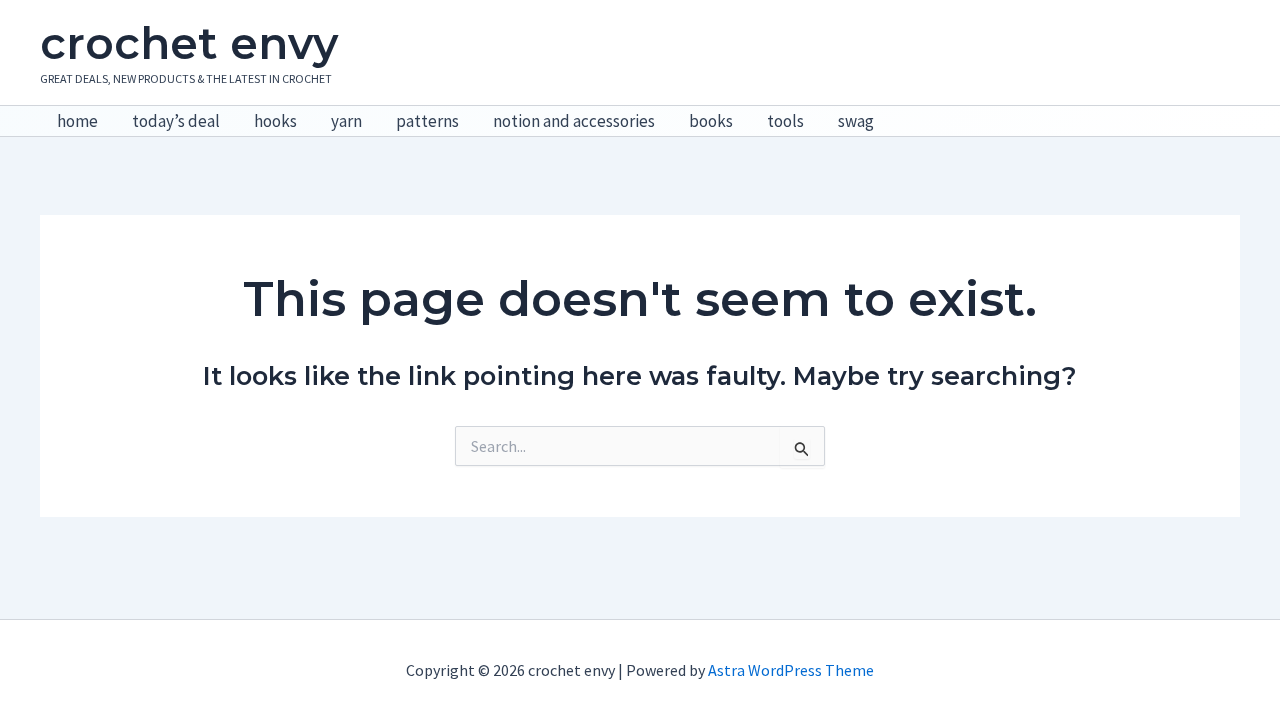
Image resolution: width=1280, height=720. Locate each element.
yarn (346, 121)
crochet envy (189, 43)
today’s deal (176, 121)
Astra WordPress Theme (791, 670)
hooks (275, 121)
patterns (427, 121)
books (711, 121)
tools (785, 121)
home (77, 121)
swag (856, 121)
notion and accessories (574, 121)
